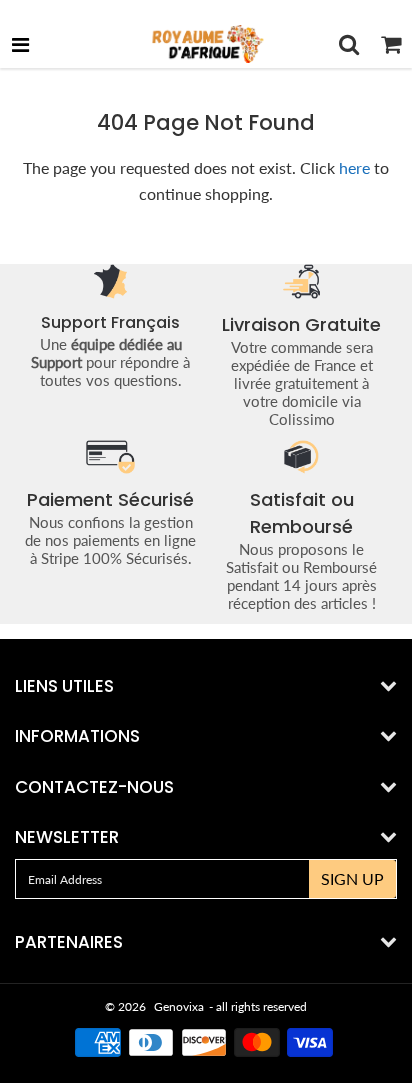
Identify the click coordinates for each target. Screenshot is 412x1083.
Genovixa (179, 1006)
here (354, 167)
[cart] (391, 44)
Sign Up (352, 878)
